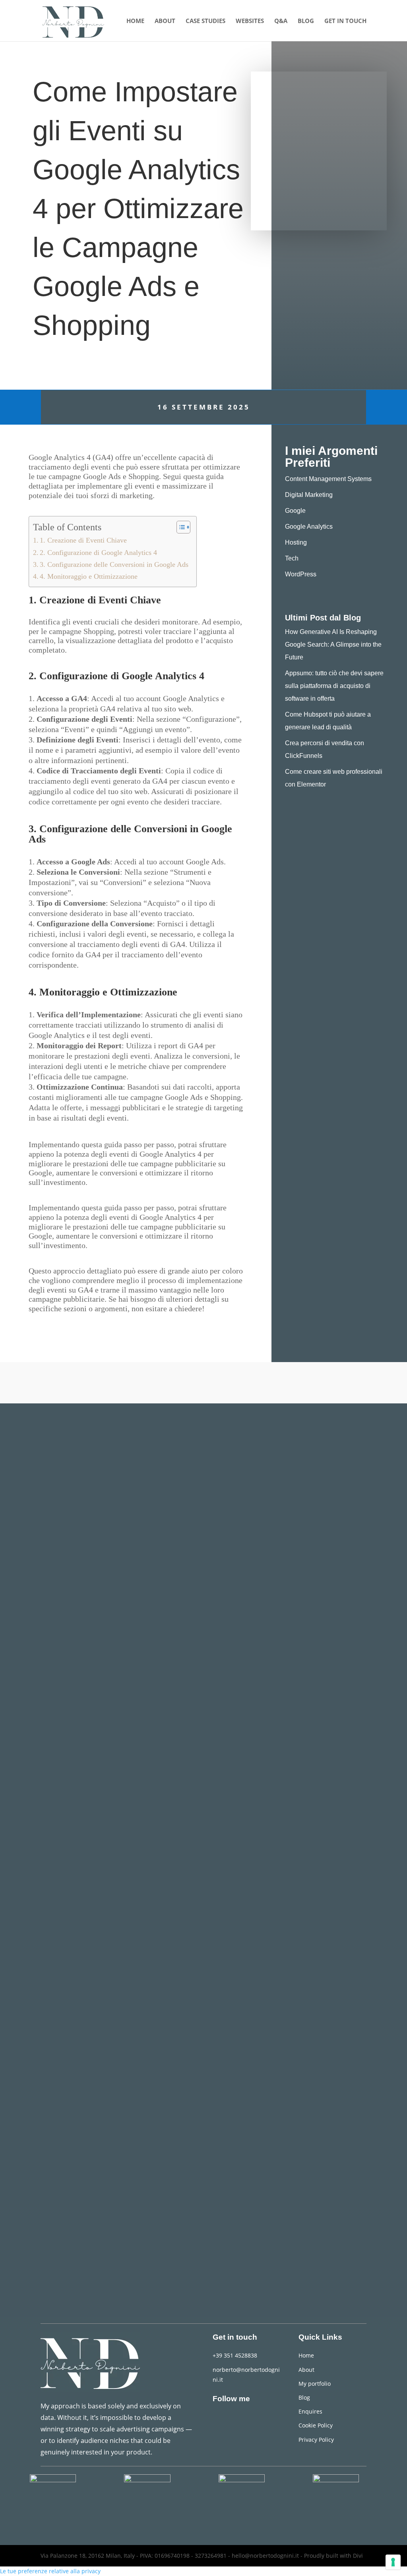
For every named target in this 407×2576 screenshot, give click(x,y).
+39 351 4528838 (235, 2355)
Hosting (296, 542)
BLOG (306, 21)
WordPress (301, 574)
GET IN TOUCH (345, 21)
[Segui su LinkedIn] (219, 2419)
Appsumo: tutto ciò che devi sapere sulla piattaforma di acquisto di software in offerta (334, 686)
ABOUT (165, 21)
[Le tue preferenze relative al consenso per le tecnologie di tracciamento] (393, 2562)
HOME (135, 21)
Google (295, 511)
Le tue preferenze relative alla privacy (50, 2571)
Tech (292, 558)
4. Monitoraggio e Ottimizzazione (89, 576)
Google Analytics (309, 527)
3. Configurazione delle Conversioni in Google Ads (114, 564)
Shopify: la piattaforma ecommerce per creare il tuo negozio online (188, 1911)
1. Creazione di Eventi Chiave (83, 540)
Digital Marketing (309, 495)
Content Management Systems (328, 479)
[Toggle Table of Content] (179, 527)
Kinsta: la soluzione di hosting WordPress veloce (148, 2224)
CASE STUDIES (205, 21)
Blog (304, 2397)
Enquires (310, 2411)
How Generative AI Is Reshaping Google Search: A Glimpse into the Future (333, 644)
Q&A (281, 21)
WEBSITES (250, 21)
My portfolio (315, 2384)
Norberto (59, 1622)
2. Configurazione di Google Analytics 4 (98, 553)
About (306, 2370)
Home (306, 2355)
